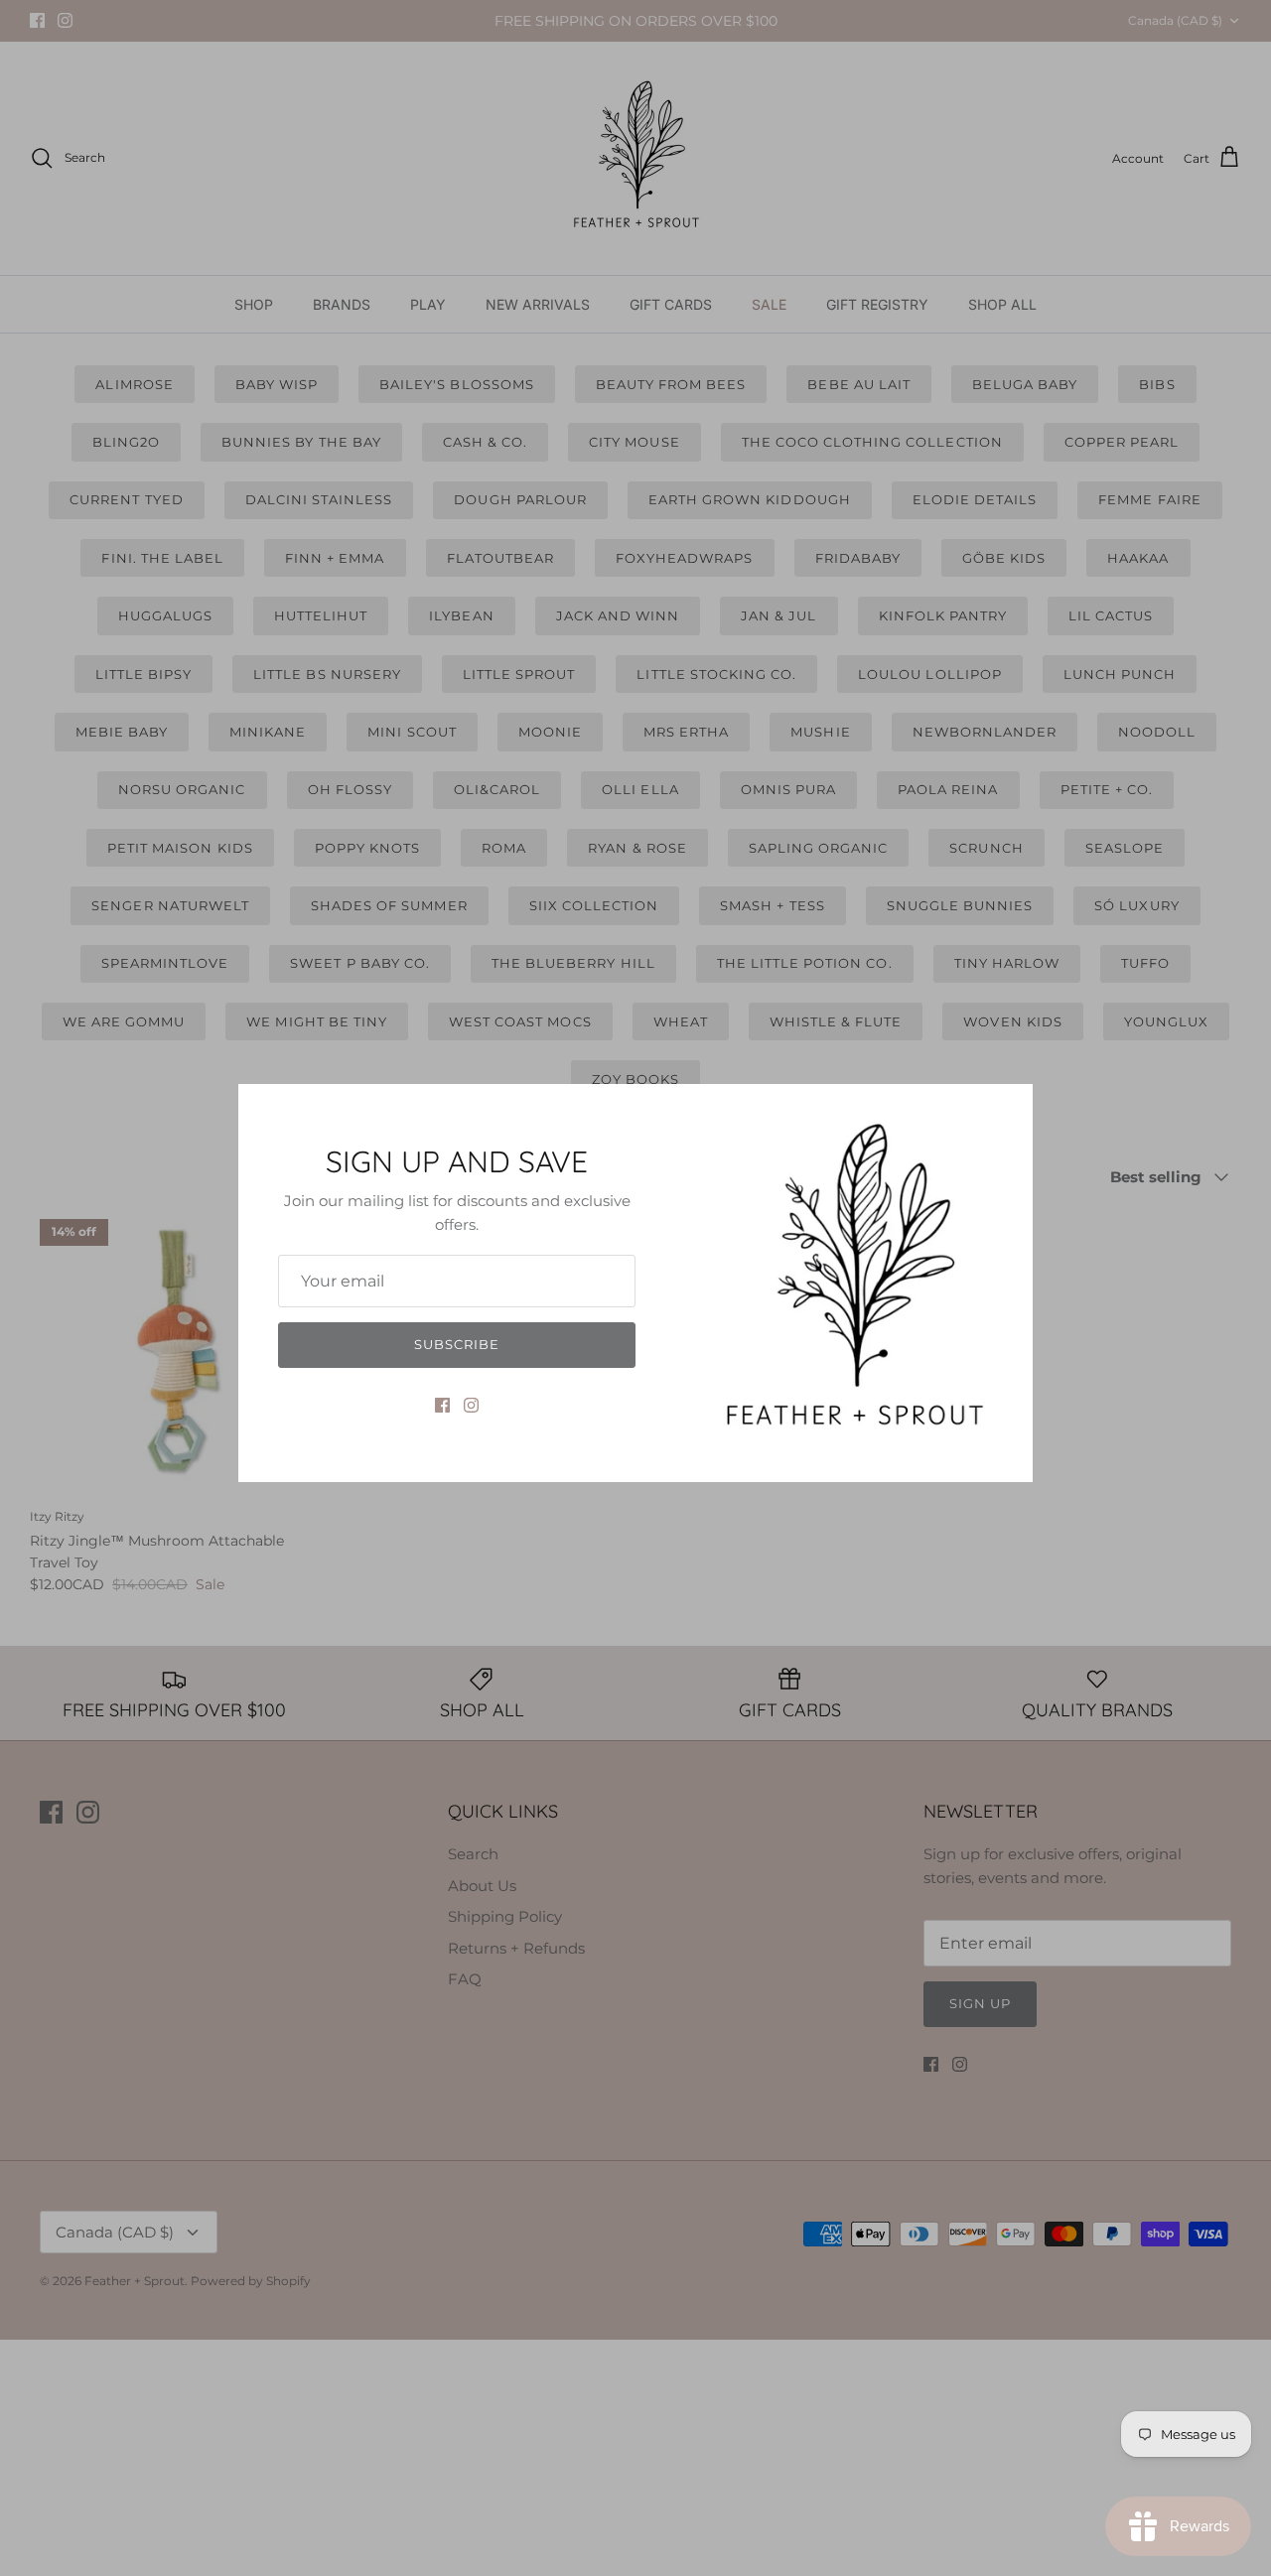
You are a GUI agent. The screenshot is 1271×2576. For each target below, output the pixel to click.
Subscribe (457, 1344)
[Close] (1008, 1109)
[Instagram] (471, 1405)
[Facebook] (442, 1405)
